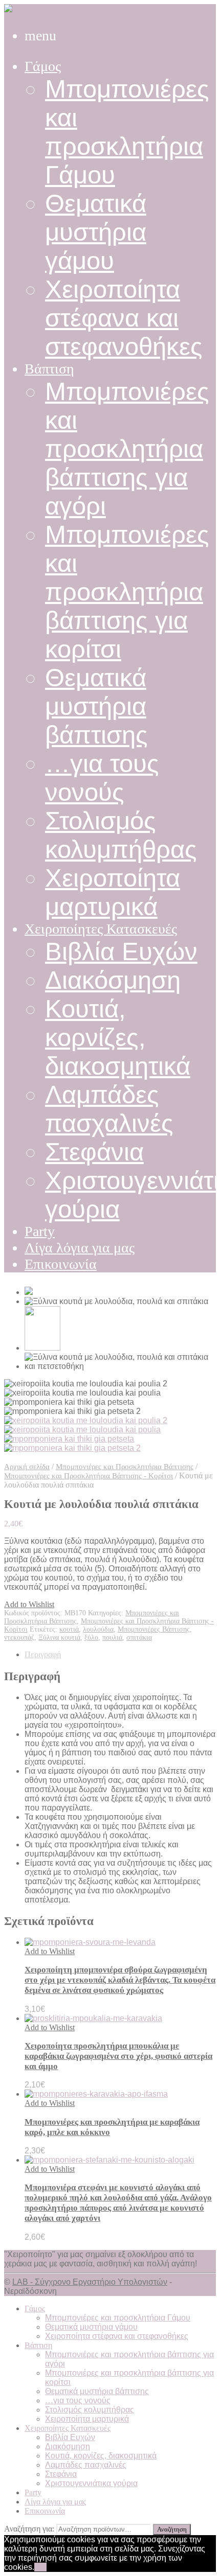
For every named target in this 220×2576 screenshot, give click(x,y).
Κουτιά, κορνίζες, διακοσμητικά (118, 1037)
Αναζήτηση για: (29, 2529)
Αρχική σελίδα (27, 1467)
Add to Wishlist (29, 1604)
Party (40, 1231)
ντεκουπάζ (19, 1638)
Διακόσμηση (113, 980)
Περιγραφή (43, 1654)
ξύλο (91, 1638)
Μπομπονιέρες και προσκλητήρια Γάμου (118, 2318)
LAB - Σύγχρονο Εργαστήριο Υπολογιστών (90, 2282)
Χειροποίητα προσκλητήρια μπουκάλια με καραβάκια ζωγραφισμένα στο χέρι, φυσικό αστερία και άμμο (118, 2056)
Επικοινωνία (61, 1264)
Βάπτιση (49, 369)
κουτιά (69, 1629)
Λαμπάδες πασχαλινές (86, 2465)
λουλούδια (98, 1629)
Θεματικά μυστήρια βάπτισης (96, 706)
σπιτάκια (139, 1638)
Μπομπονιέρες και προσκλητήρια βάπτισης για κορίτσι (127, 592)
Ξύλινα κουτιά (59, 1638)
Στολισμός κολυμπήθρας (90, 2410)
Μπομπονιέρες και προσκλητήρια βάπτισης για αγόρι (127, 449)
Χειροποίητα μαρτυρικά (87, 2419)
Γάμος (43, 66)
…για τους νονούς (78, 2400)
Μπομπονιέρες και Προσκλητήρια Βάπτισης (125, 1467)
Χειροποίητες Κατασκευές (101, 929)
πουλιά (112, 1638)
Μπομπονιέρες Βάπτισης (154, 1629)
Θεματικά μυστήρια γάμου (96, 232)
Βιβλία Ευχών (121, 952)
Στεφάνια (94, 1152)
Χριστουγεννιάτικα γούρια (91, 2483)
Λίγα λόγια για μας (80, 1248)
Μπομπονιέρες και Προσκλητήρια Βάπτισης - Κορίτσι (89, 1476)
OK (40, 2567)
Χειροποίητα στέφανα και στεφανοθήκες (124, 318)
